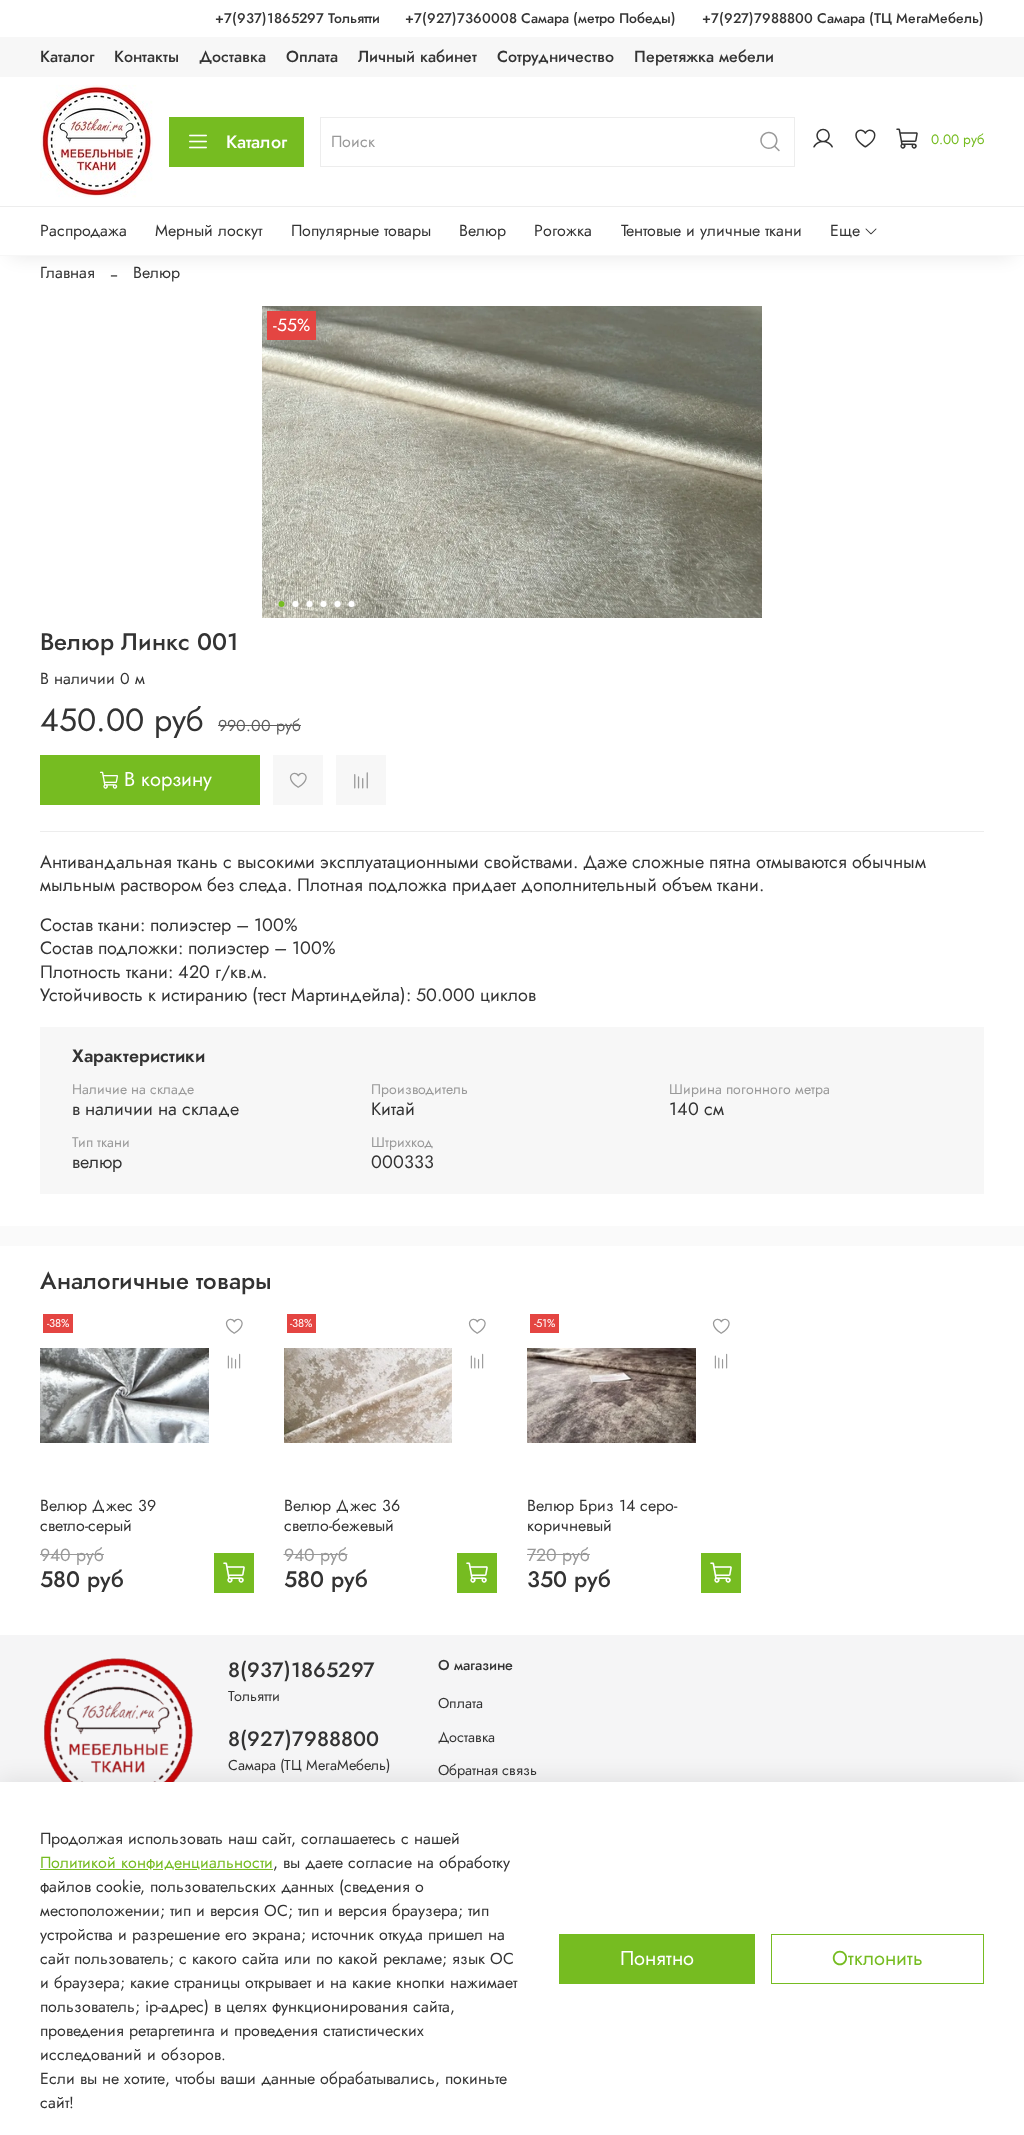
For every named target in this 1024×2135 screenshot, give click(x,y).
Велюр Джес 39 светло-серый (98, 1515)
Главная (67, 272)
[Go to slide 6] (352, 604)
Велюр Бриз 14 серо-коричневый (602, 1515)
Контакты (146, 56)
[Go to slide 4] (324, 604)
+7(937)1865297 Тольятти (297, 18)
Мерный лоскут (208, 230)
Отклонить (877, 1958)
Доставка (232, 56)
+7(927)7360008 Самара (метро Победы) (540, 18)
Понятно (657, 1958)
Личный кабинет (417, 56)
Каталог (67, 56)
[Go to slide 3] (310, 604)
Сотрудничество (555, 56)
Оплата (312, 56)
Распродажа (83, 230)
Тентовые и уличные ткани (711, 230)
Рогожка (563, 230)
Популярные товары (361, 230)
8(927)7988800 (303, 1739)
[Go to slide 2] (296, 604)
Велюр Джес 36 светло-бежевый (342, 1515)
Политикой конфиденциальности (156, 1862)
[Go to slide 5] (338, 604)
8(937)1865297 (301, 1670)
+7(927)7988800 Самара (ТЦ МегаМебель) (843, 18)
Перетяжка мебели (704, 56)
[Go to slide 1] (282, 604)
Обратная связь (487, 1770)
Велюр (482, 230)
